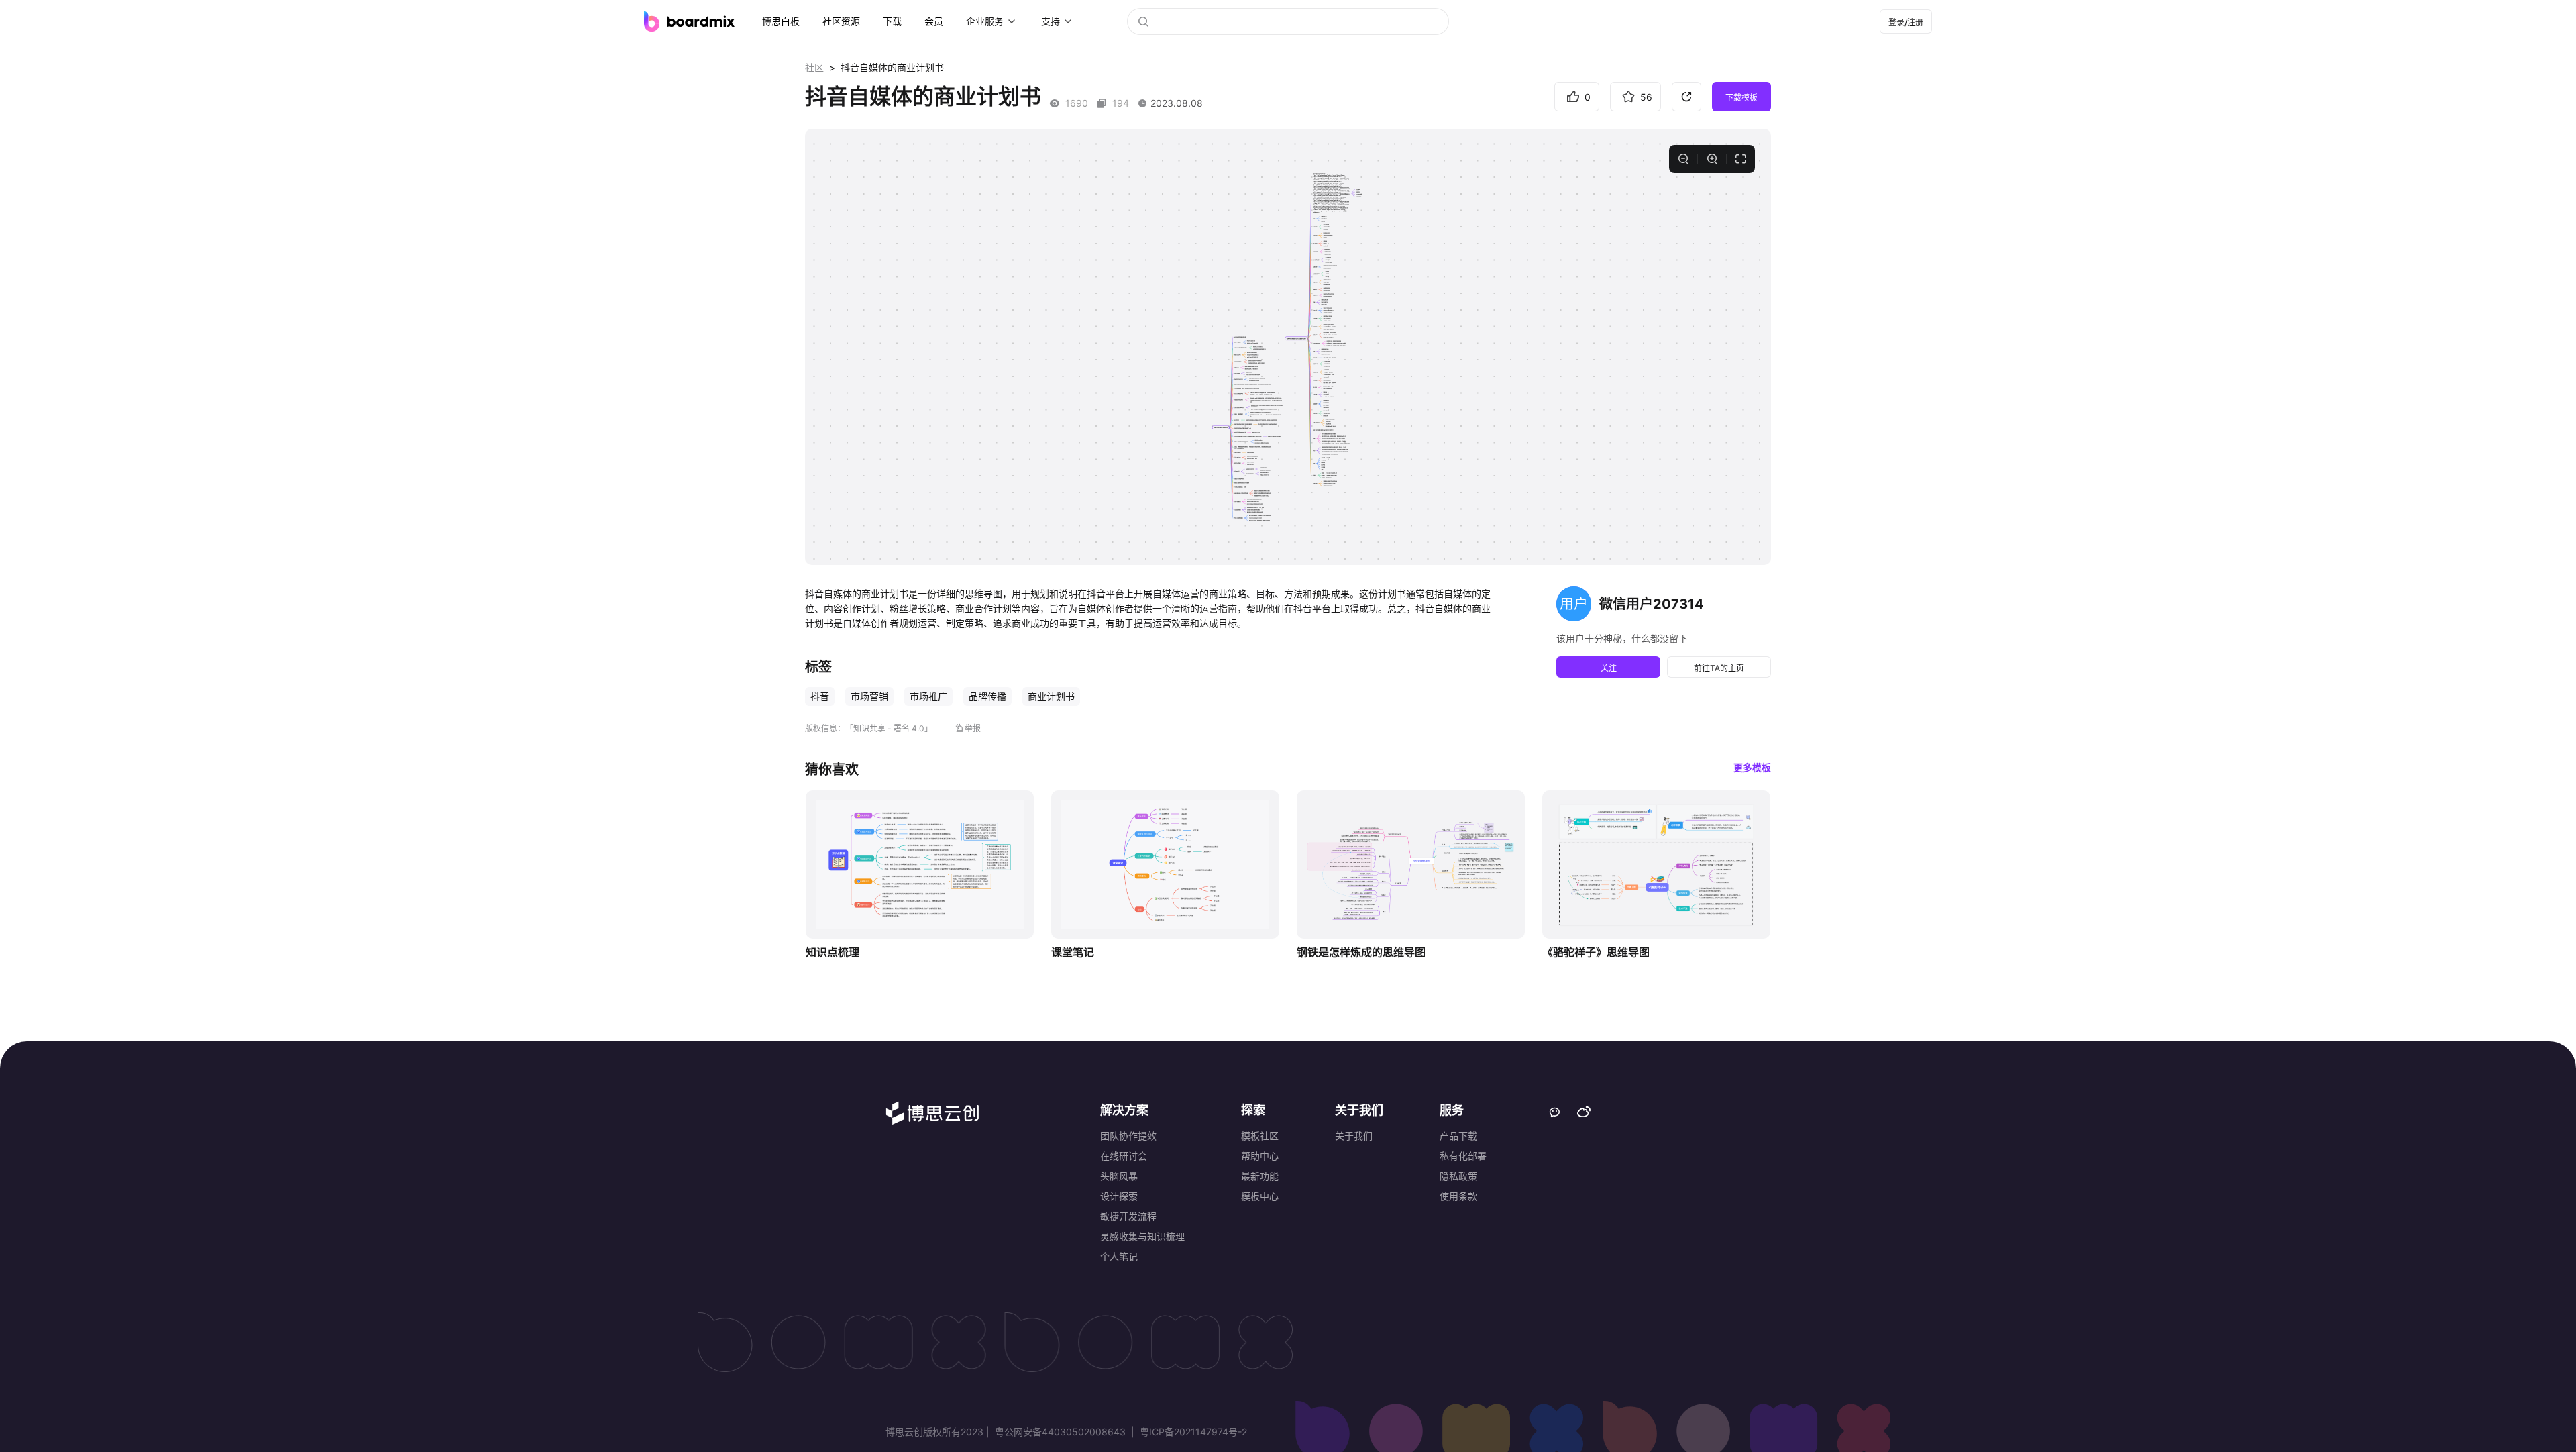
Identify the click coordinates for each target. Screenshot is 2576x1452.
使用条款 (1458, 1196)
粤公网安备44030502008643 (1060, 1432)
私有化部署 (1463, 1156)
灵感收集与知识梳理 (1142, 1236)
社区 (814, 67)
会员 (934, 21)
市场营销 (869, 696)
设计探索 (1119, 1196)
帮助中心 (1260, 1156)
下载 (892, 21)
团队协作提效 (1128, 1136)
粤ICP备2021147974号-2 (1192, 1432)
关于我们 (1354, 1136)
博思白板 (781, 21)
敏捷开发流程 (1128, 1216)
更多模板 (1752, 767)
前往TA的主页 (1719, 668)
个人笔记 (1119, 1256)
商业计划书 (1051, 696)
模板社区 (1260, 1136)
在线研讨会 (1124, 1156)
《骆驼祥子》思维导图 (1596, 952)
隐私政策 (1458, 1176)
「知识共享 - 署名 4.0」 (889, 728)
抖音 (820, 696)
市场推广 (928, 696)
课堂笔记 (1073, 952)
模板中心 (1260, 1196)
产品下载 (1458, 1136)
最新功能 (1260, 1176)
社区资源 (841, 21)
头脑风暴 (1119, 1176)
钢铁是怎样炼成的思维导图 (1361, 952)
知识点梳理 (833, 952)
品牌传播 (987, 696)
